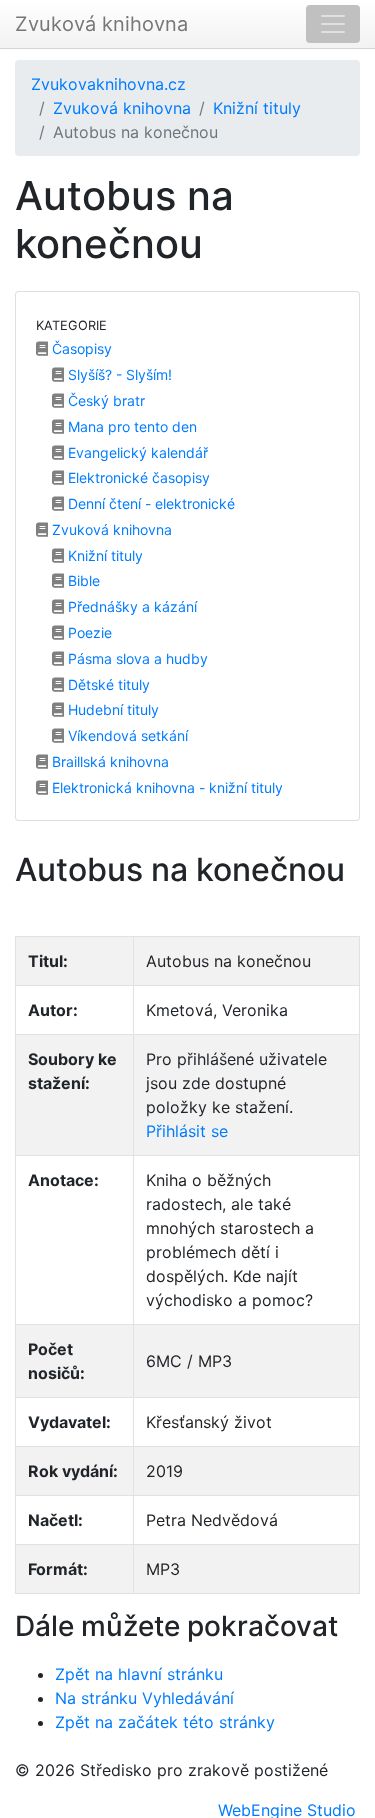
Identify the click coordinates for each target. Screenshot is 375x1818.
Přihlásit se (187, 1131)
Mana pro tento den (130, 426)
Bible (82, 580)
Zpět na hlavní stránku (139, 1674)
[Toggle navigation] (333, 24)
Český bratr (104, 400)
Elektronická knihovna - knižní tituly (165, 787)
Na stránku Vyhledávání (144, 1698)
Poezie (88, 632)
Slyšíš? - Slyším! (118, 374)
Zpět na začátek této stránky (165, 1722)
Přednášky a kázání (130, 606)
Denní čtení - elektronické (149, 503)
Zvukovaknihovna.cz (108, 84)
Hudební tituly (111, 709)
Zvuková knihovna (101, 24)
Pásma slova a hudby (136, 658)
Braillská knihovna (108, 761)
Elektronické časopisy (137, 477)
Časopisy (80, 348)
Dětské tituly (107, 684)
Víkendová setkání (126, 735)
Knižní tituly (257, 108)
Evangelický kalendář (136, 452)
